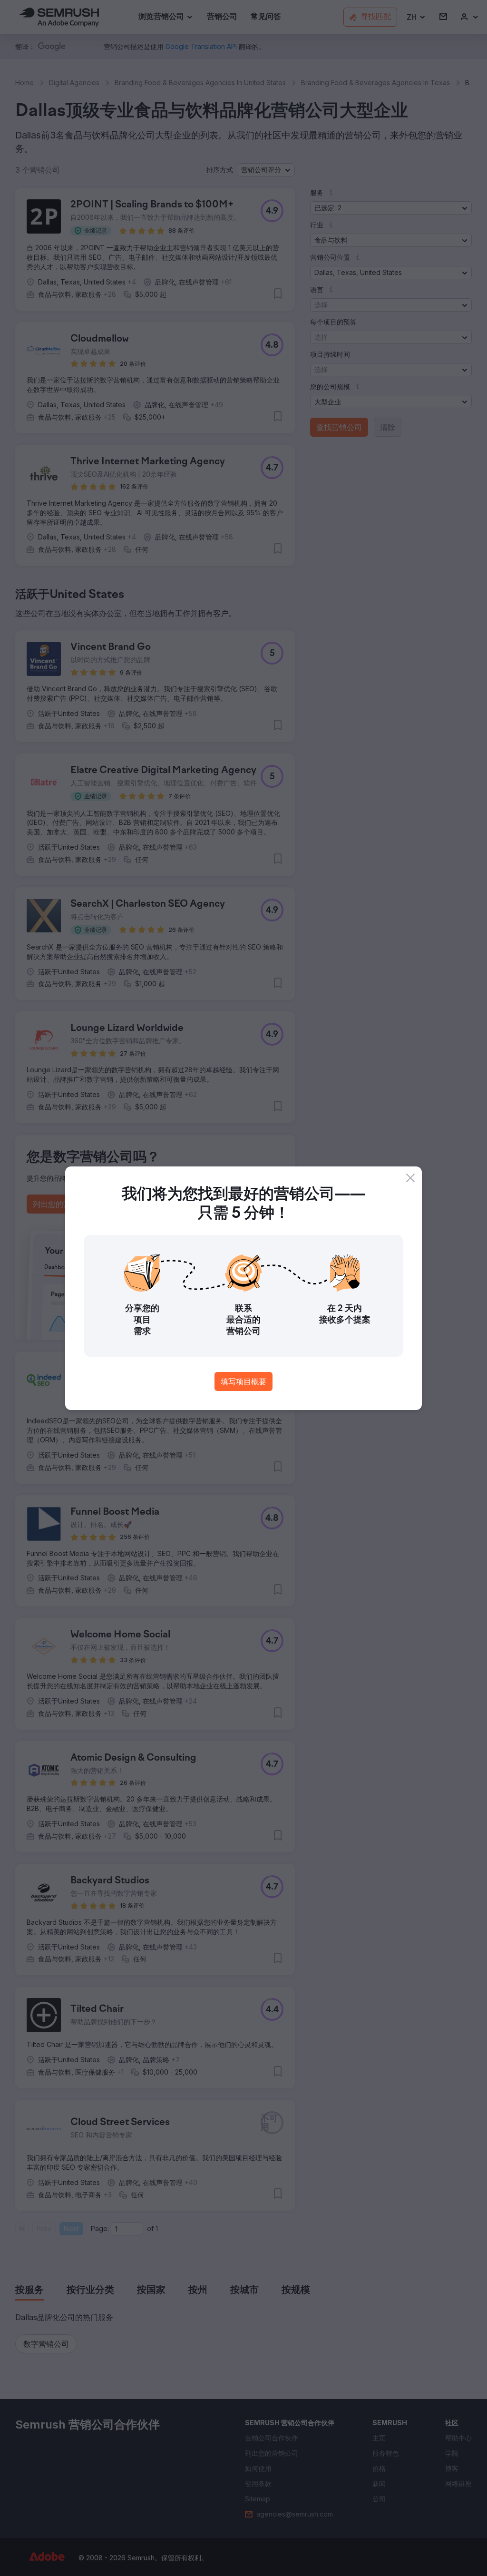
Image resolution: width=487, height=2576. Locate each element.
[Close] (410, 1178)
